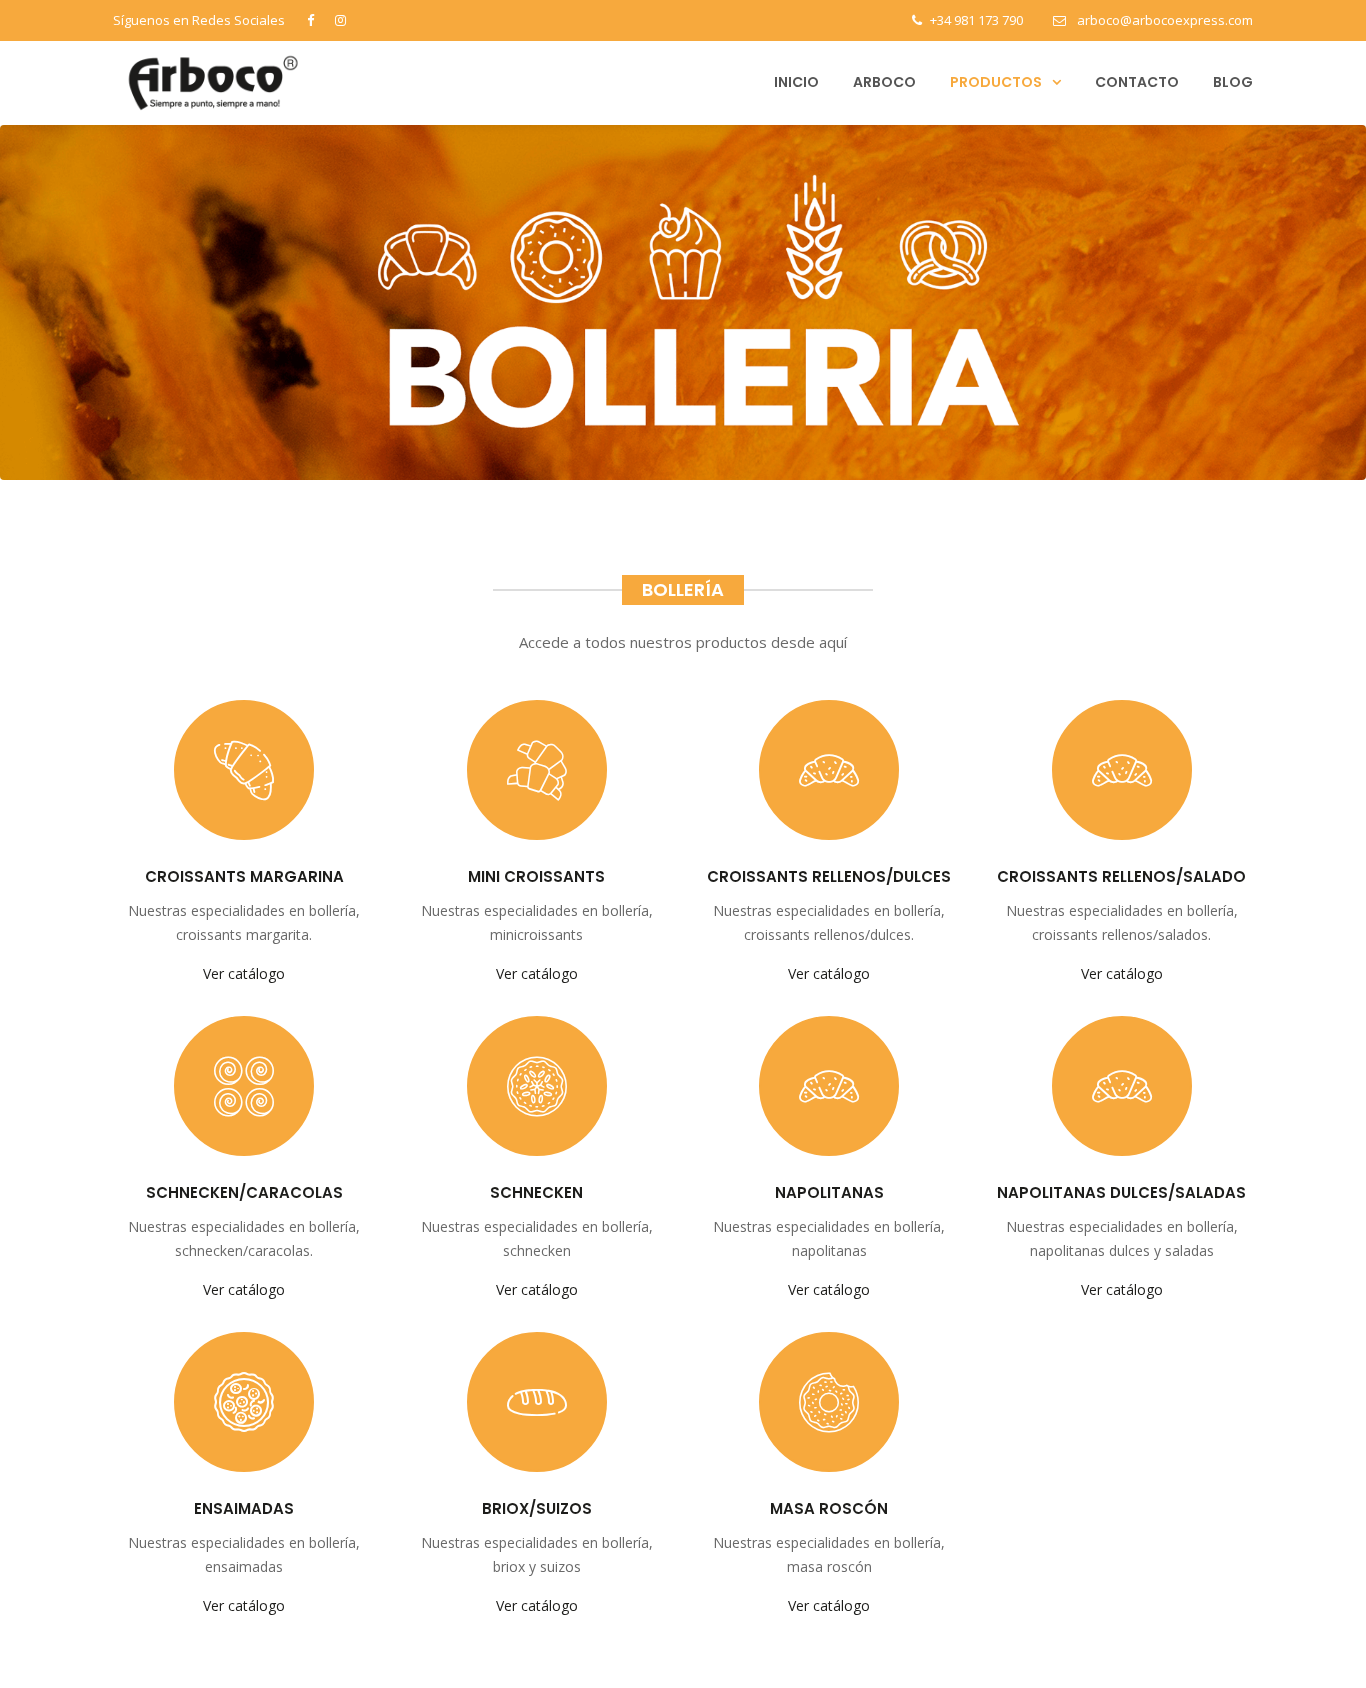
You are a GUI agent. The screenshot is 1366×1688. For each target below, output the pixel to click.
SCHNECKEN (536, 1192)
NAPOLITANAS (829, 1192)
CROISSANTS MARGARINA (244, 876)
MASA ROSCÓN (829, 1508)
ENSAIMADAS (244, 1508)
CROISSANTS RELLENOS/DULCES (829, 876)
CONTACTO (1137, 82)
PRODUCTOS (996, 82)
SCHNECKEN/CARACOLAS (244, 1192)
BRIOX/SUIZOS (537, 1508)
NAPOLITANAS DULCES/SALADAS (1121, 1192)
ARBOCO (884, 82)
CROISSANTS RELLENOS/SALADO (1121, 876)
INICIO (796, 82)
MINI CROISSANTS (536, 876)
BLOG (1233, 82)
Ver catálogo (244, 973)
